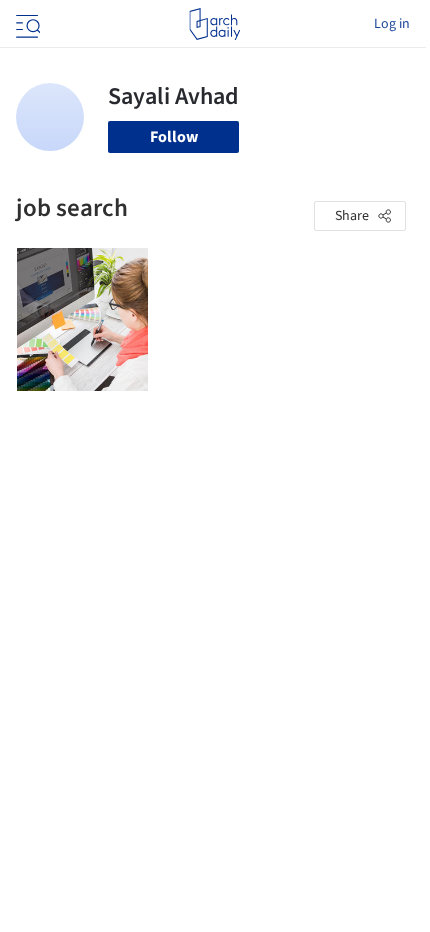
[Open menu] (26, 24)
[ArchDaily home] (214, 24)
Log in (392, 24)
